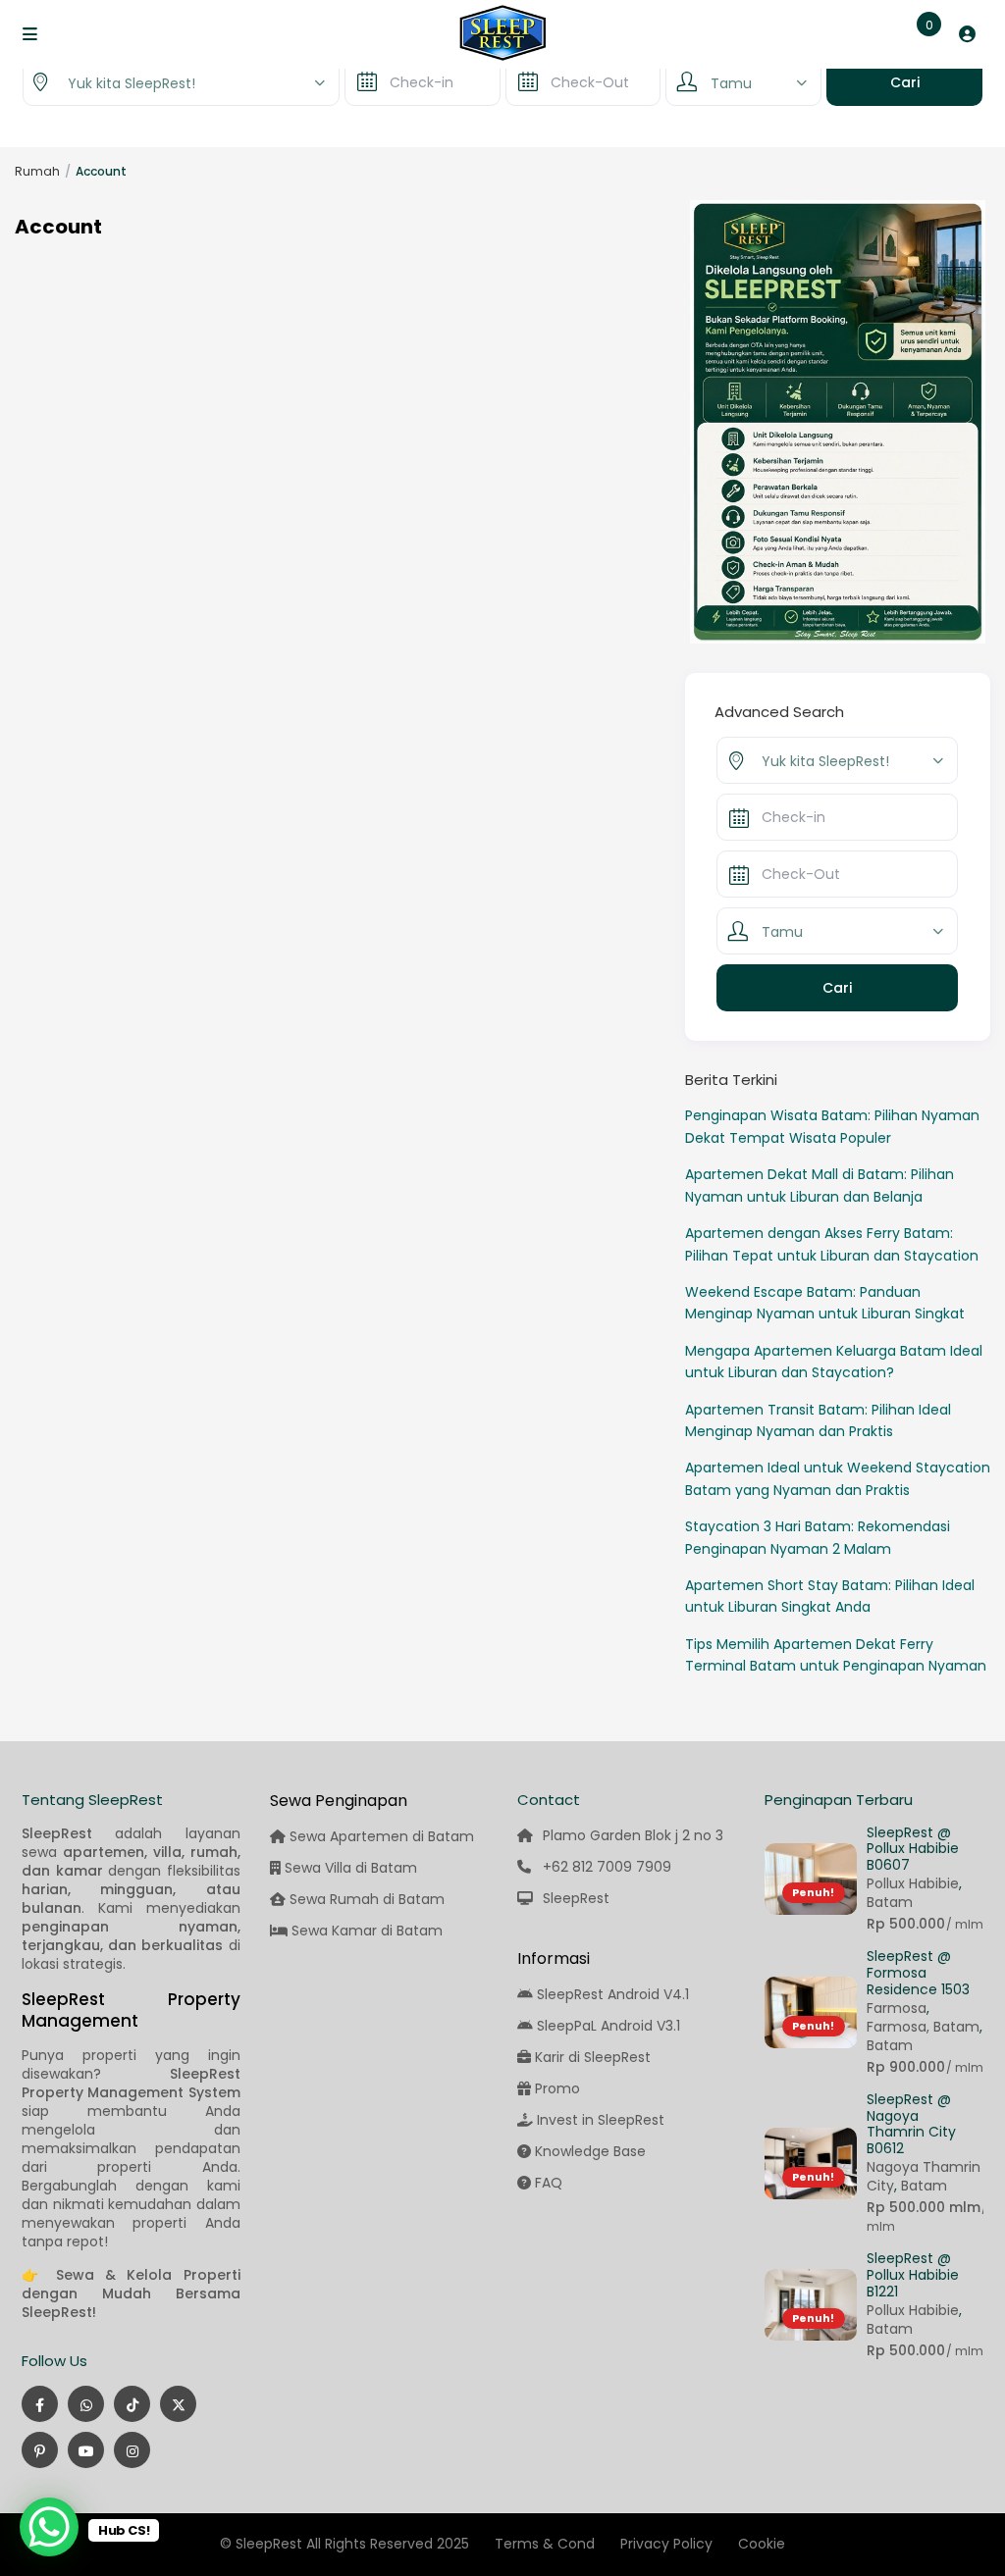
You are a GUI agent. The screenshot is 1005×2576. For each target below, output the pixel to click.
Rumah (37, 171)
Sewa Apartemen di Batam (380, 1836)
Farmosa (897, 2008)
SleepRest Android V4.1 (613, 1994)
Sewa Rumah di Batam (365, 1899)
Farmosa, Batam (923, 2027)
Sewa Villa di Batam (349, 1868)
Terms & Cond (545, 2544)
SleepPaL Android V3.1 (608, 2026)
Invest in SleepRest (601, 2120)
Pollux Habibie (913, 1883)
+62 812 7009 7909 (607, 1867)
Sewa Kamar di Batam (365, 1931)
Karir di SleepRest (593, 2057)
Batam (890, 1902)
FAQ (549, 2183)
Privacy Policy (666, 2544)
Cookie (762, 2544)
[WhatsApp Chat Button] (49, 2527)
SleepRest (576, 1898)
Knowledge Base (590, 2151)
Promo (557, 2088)
